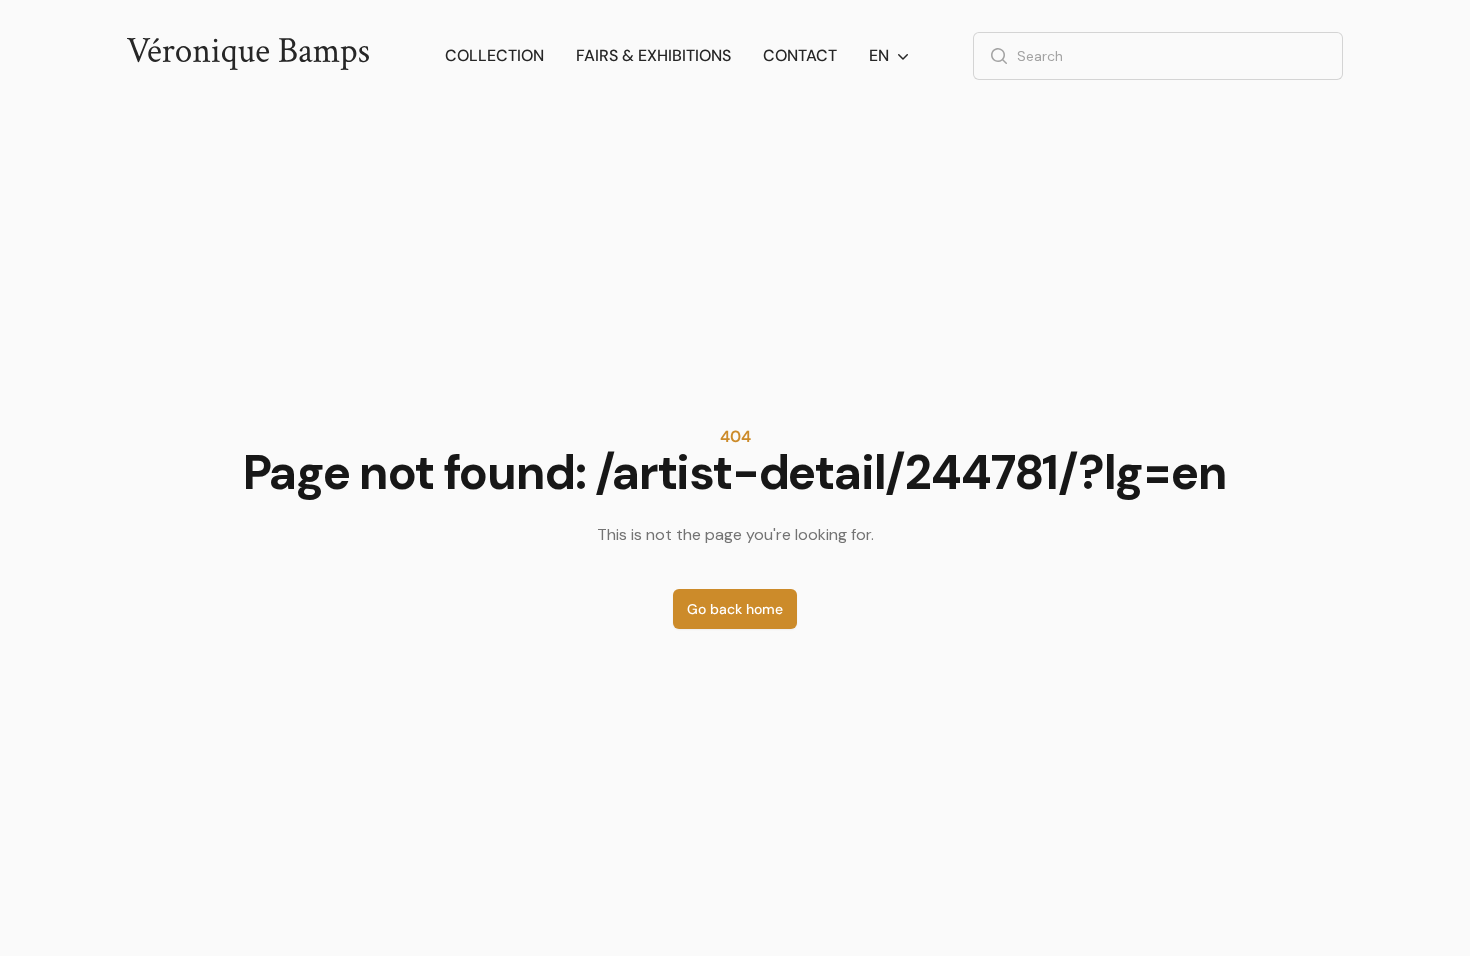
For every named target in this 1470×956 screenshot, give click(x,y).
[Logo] (248, 56)
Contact (800, 55)
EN (879, 55)
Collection (494, 55)
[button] (891, 56)
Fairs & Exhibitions (653, 55)
